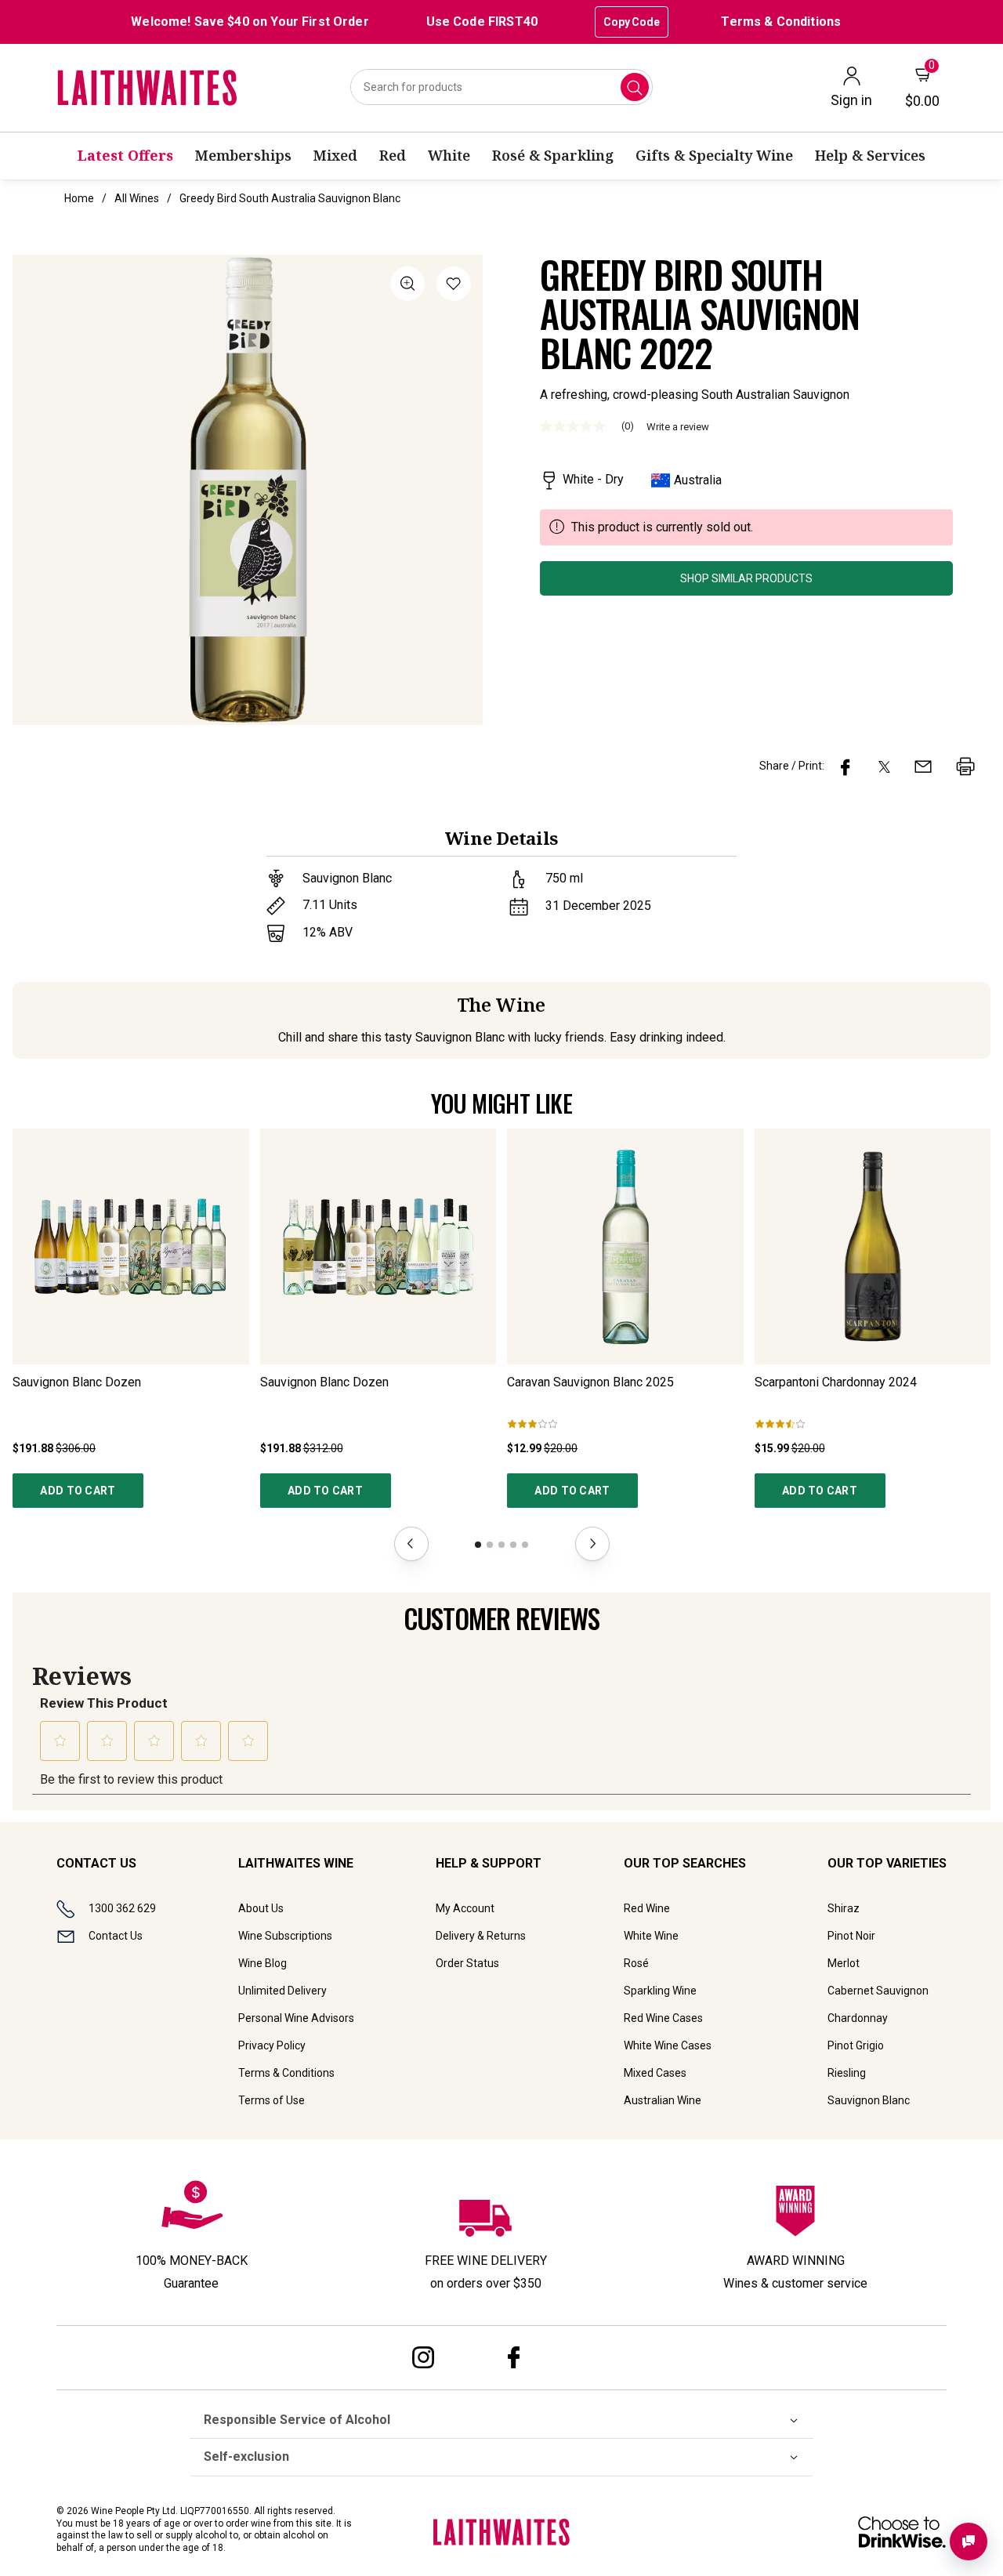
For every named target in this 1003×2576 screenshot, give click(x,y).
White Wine (651, 1936)
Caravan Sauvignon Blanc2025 (590, 1382)
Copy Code (632, 22)
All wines (137, 198)
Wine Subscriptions (285, 1936)
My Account (465, 1908)
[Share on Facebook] (845, 766)
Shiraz (844, 1908)
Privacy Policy (272, 2045)
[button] (454, 286)
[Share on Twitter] (884, 766)
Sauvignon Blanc (869, 2100)
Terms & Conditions (781, 22)
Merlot (844, 1963)
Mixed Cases (655, 2073)
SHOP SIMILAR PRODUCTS (746, 578)
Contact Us (116, 1936)
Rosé (636, 1963)
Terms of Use (272, 2100)
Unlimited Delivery (282, 1991)
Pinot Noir (851, 1936)
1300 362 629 (122, 1908)
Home (79, 198)
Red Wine (647, 1908)
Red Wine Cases (663, 2018)
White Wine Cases (668, 2045)
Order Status (467, 1963)
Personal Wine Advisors (296, 2018)
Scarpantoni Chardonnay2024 (836, 1382)
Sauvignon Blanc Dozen (77, 1382)
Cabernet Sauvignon (878, 1991)
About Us (261, 1908)
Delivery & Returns (481, 1936)
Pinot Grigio (856, 2045)
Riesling (847, 2073)
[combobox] (502, 87)
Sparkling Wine (660, 1991)
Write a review (678, 427)
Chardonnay (858, 2018)
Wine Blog (263, 1963)
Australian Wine (663, 2100)
